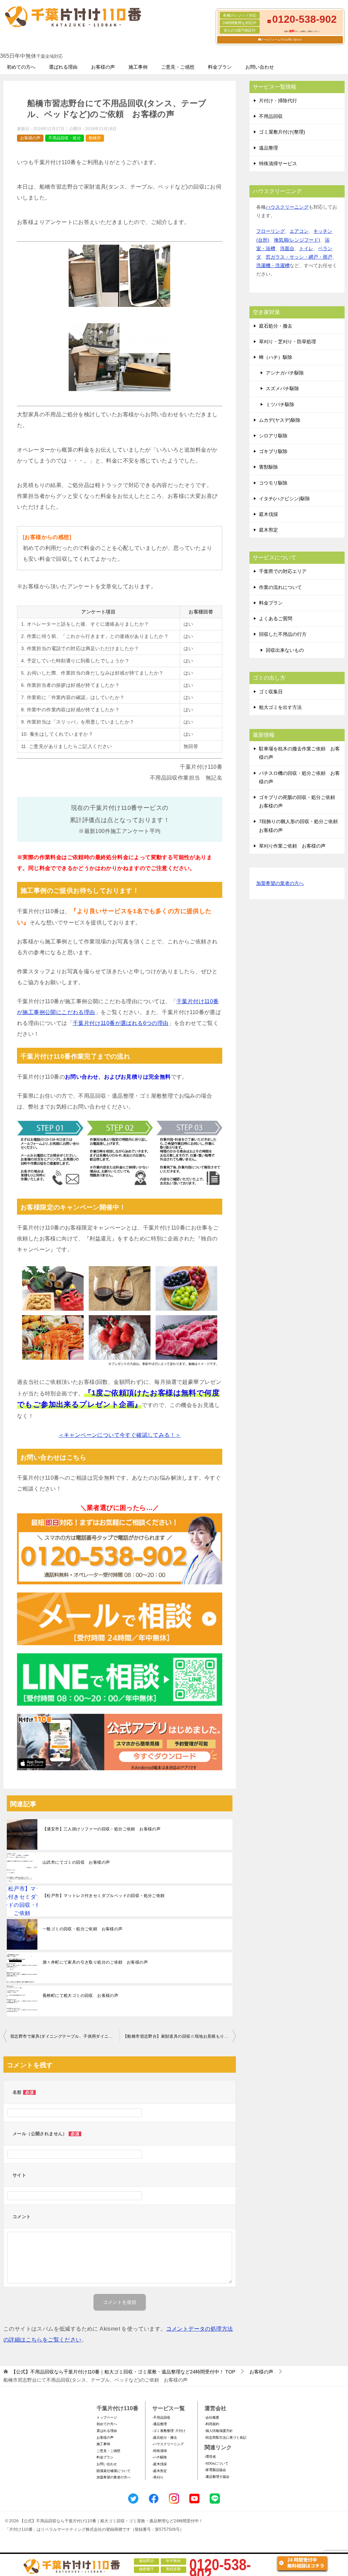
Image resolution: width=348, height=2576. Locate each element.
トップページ (107, 2417)
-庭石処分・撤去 (165, 2438)
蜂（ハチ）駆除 (276, 357)
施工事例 (138, 67)
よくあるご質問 (276, 619)
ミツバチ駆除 (280, 404)
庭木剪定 (268, 530)
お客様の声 (103, 67)
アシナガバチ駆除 (285, 373)
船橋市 (95, 138)
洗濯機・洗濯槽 (273, 265)
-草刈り (158, 2477)
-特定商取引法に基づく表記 (225, 2438)
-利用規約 (212, 2424)
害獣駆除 (268, 467)
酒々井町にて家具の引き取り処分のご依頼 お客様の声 (95, 1962)
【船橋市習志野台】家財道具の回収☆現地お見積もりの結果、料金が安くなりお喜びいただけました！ (179, 2036)
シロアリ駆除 (273, 436)
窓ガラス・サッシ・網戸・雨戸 (299, 257)
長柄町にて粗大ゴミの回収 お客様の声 (80, 1996)
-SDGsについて (216, 2463)
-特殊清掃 (160, 2451)
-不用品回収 (161, 2417)
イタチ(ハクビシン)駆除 (284, 499)
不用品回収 (271, 116)
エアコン (299, 231)
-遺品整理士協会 (217, 2477)
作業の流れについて (280, 587)
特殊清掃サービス (278, 163)
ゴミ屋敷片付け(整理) (282, 132)
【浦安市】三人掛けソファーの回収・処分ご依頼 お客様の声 (101, 1829)
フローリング (271, 231)
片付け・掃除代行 (278, 101)
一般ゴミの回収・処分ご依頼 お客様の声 (83, 1929)
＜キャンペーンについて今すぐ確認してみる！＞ (120, 1435)
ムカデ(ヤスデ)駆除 (280, 420)
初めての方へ (21, 67)
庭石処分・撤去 (276, 326)
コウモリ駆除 (273, 483)
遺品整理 (268, 148)
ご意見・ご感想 (178, 67)
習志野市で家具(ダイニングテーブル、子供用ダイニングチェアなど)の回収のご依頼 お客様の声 (65, 2036)
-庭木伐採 (160, 2464)
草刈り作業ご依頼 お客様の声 (292, 846)
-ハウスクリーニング (168, 2444)
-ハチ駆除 (160, 2457)
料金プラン (220, 67)
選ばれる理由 (63, 67)
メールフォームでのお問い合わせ (281, 40)
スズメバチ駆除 (282, 388)
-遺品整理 (160, 2424)
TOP (123, 2372)
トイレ (306, 248)
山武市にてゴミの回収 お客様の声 (76, 1862)
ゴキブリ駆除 (273, 451)
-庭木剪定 (160, 2471)
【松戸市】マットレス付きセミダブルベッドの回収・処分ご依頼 (104, 1896)
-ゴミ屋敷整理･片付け (169, 2431)
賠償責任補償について (114, 2471)
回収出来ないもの (285, 650)
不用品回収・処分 (65, 138)
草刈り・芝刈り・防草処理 (288, 342)
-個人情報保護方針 (219, 2431)
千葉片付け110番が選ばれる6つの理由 (121, 1023)
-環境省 (210, 2457)
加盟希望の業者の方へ (280, 883)
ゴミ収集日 (271, 692)
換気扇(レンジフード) (297, 240)
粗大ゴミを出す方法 (280, 707)
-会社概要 (212, 2417)
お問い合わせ (260, 67)
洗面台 (287, 248)
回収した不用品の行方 (283, 634)
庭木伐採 (268, 514)
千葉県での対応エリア (283, 571)
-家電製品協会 (215, 2470)
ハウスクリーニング (287, 207)
